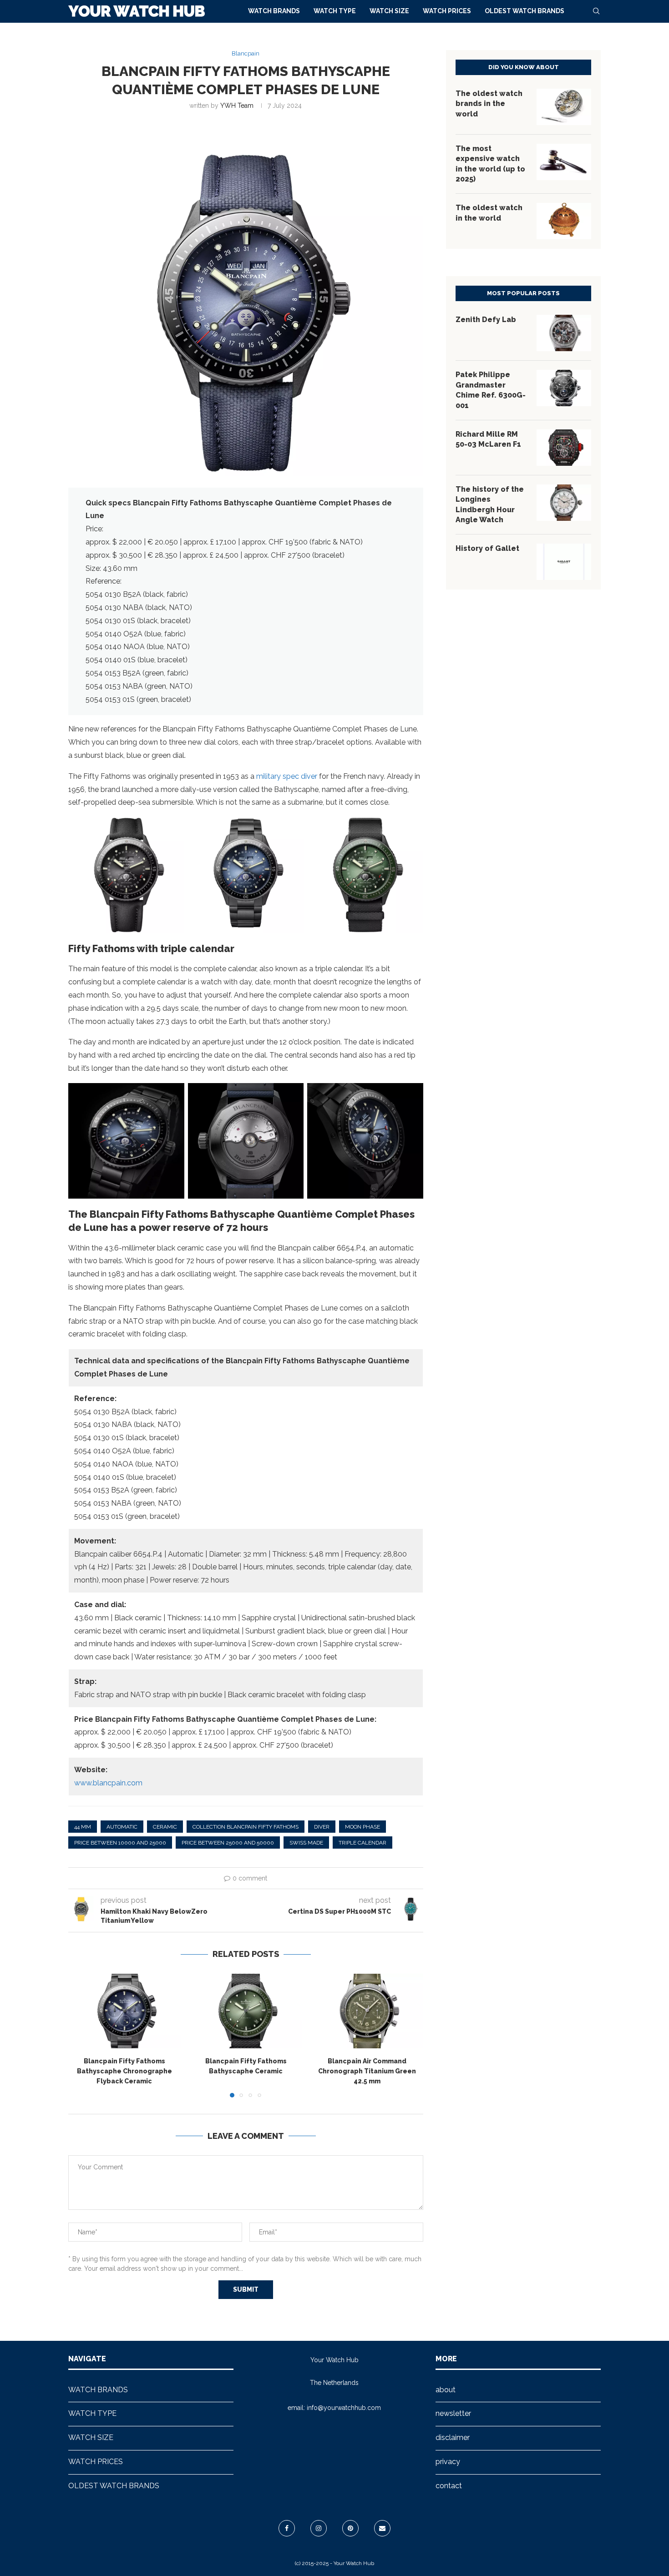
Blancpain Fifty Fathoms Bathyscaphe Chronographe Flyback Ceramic (124, 2071)
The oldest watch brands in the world (489, 104)
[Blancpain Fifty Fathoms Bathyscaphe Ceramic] (246, 2011)
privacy (448, 2462)
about (446, 2390)
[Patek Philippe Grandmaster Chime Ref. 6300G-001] (564, 388)
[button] (81, 2035)
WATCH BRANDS (274, 11)
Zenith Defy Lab (486, 320)
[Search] (596, 11)
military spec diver (287, 776)
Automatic (122, 1827)
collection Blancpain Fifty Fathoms (246, 1827)
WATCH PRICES (447, 11)
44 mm (83, 1827)
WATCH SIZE (389, 11)
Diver (322, 1827)
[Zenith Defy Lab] (564, 333)
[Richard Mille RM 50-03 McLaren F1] (564, 448)
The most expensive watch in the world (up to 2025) (490, 164)
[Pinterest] (350, 2528)
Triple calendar (362, 1843)
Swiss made (306, 1843)
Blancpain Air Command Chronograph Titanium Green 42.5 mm (367, 2071)
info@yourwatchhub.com (344, 2408)
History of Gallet (487, 548)
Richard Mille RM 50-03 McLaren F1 (488, 439)
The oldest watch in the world (489, 213)
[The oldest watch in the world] (564, 221)
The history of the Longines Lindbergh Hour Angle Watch (490, 504)
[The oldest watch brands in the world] (564, 107)
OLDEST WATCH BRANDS (525, 11)
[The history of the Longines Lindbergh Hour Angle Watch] (564, 503)
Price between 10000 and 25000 (120, 1843)
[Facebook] (287, 2528)
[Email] (382, 2528)
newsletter (453, 2413)
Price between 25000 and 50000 (228, 1843)
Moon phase (362, 1827)
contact (449, 2486)
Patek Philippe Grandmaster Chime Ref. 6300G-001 (491, 390)
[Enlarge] (172, 829)
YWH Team (237, 106)
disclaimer (453, 2437)
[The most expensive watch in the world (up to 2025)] (564, 162)
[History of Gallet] (564, 562)
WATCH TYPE (335, 11)
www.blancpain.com (108, 1783)
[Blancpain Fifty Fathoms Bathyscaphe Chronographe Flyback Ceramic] (124, 2011)
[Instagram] (319, 2528)
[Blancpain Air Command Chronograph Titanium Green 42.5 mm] (367, 2011)
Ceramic (165, 1827)
